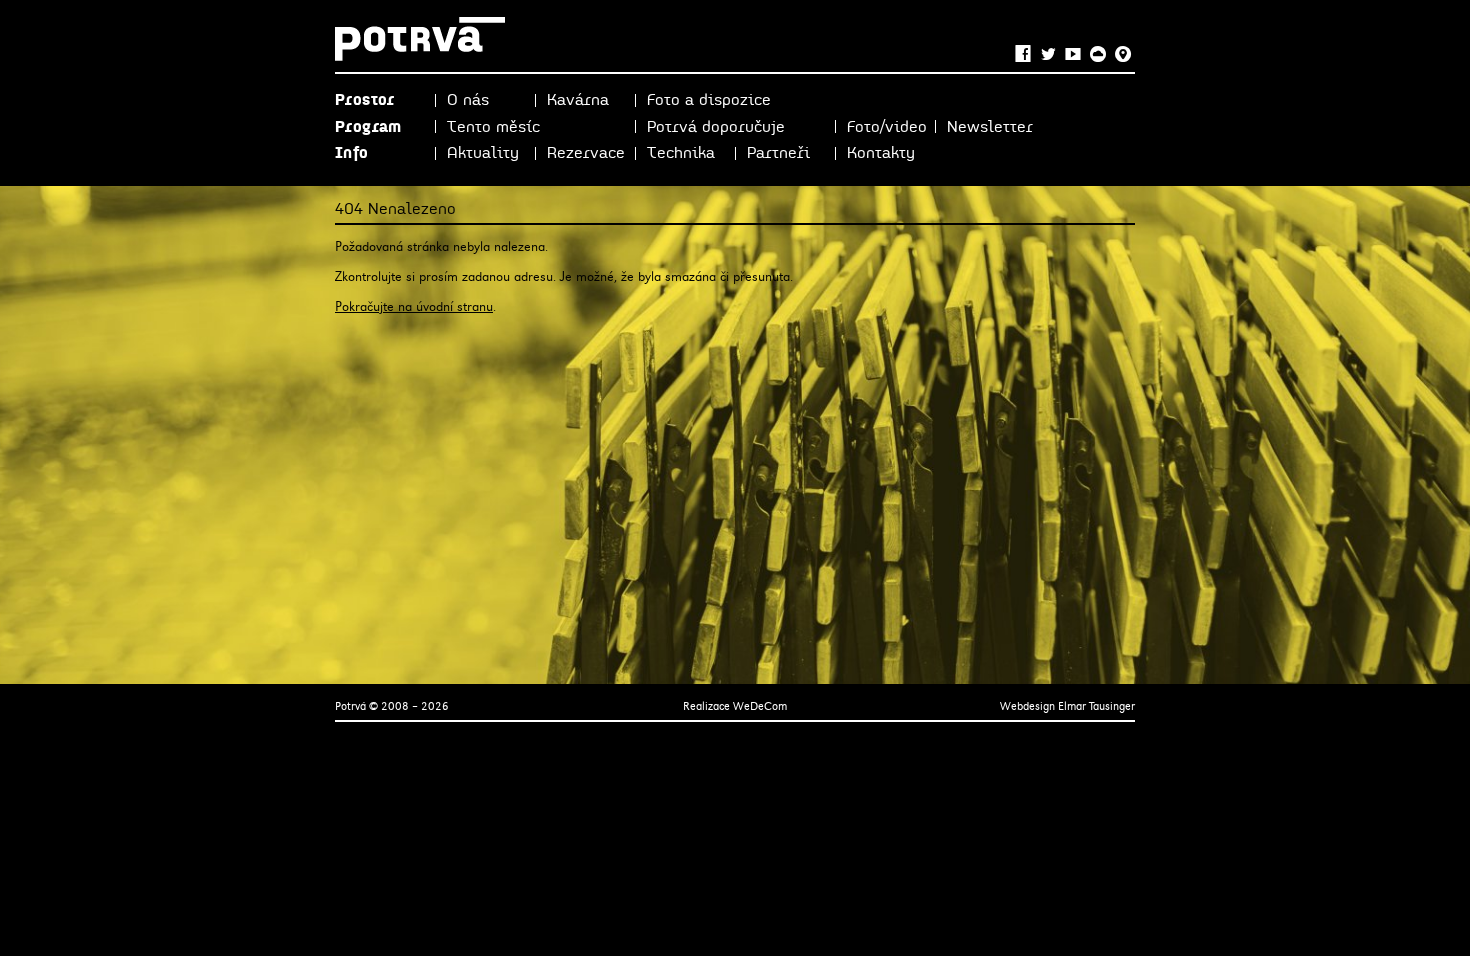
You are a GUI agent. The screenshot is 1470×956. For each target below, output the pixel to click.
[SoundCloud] (1098, 55)
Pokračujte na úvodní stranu (414, 306)
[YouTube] (1073, 55)
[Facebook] (1023, 55)
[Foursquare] (1123, 55)
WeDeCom (760, 706)
